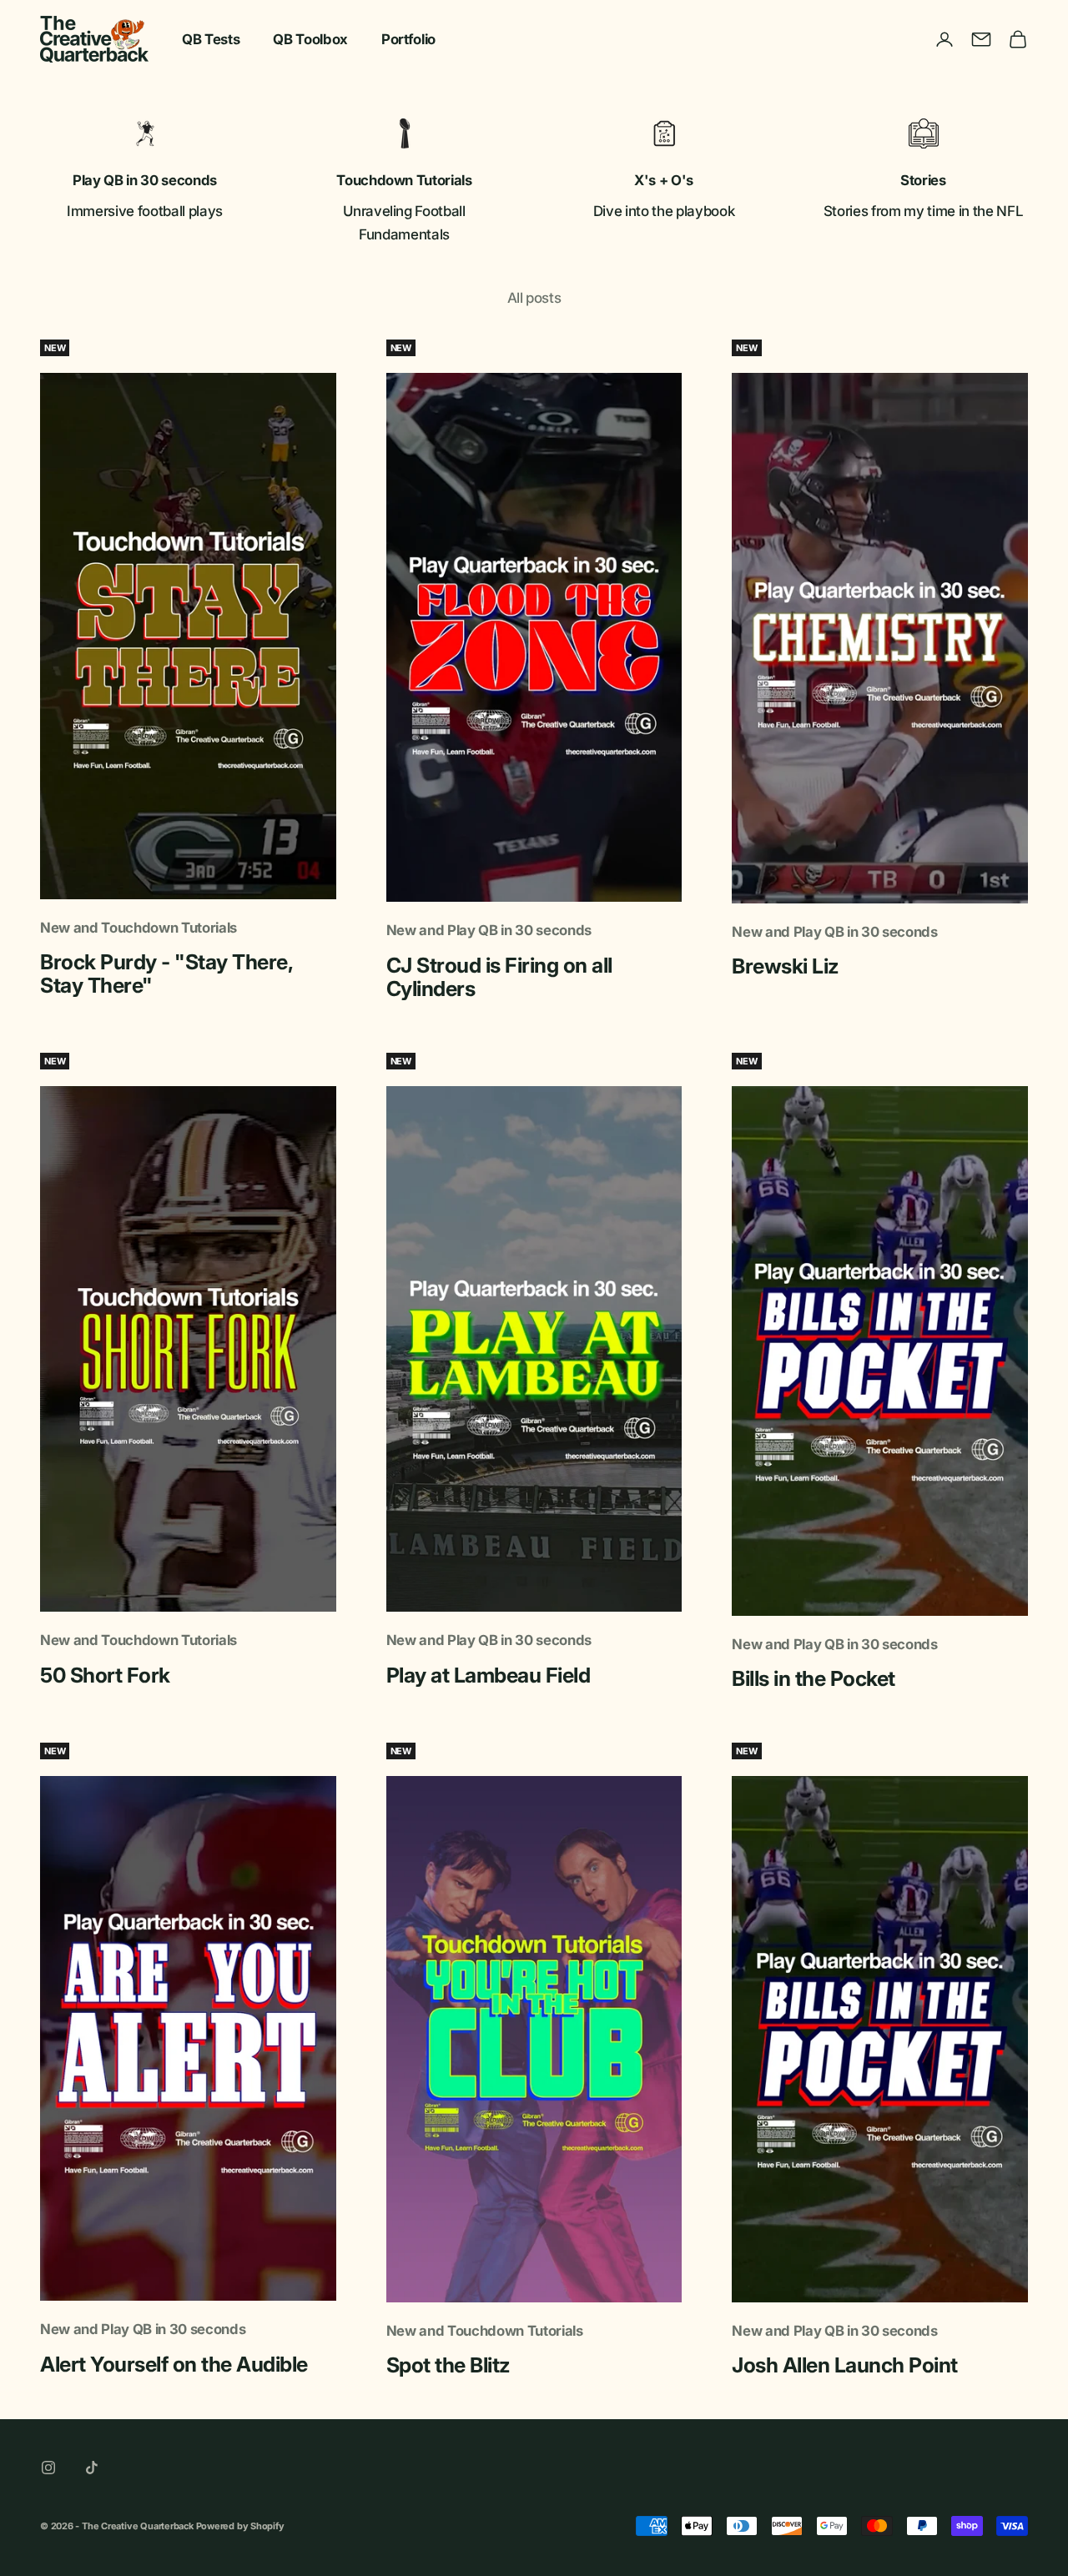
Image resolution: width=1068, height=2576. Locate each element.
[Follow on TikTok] (92, 2468)
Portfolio (408, 39)
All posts (534, 298)
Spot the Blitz (448, 2365)
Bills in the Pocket (814, 1678)
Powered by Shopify (240, 2526)
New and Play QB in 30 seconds (489, 930)
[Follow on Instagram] (48, 2468)
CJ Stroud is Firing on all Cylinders (499, 977)
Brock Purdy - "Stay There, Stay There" (166, 974)
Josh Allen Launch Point (845, 2365)
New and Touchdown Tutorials (139, 928)
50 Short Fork (105, 1675)
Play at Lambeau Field (489, 1675)
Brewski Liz (785, 966)
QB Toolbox (310, 39)
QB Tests (211, 39)
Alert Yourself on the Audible (174, 2364)
